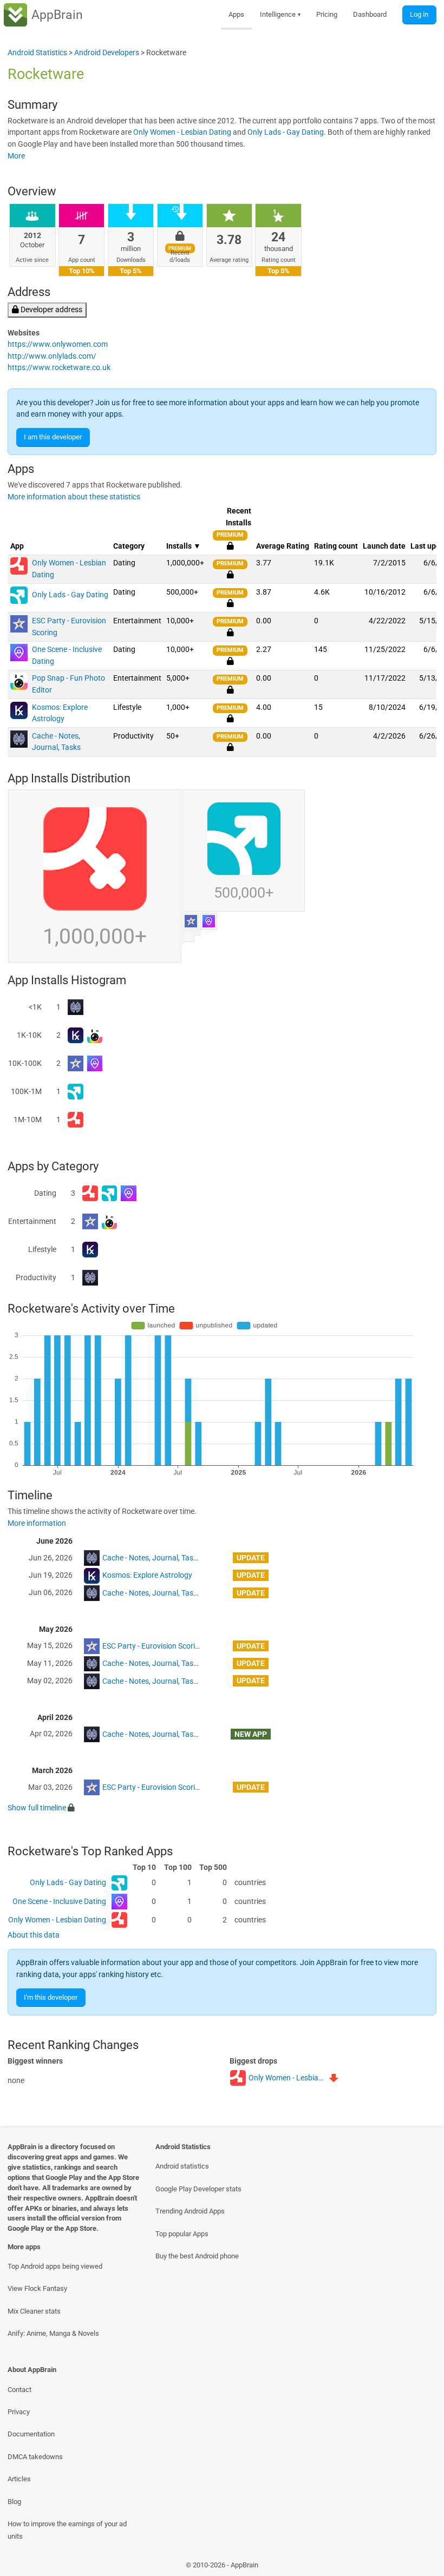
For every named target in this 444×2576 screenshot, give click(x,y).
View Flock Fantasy (37, 2288)
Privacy (19, 2412)
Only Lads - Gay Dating (286, 132)
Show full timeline (37, 1808)
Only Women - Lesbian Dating (182, 132)
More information (37, 1523)
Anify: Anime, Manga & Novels (53, 2333)
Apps (236, 14)
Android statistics (182, 2166)
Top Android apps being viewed (55, 2266)
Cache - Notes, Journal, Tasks (152, 1558)
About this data (34, 1935)
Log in (419, 14)
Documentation (31, 2434)
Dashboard (370, 14)
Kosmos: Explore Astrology (147, 1575)
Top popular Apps (182, 2234)
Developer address (51, 310)
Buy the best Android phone (197, 2256)
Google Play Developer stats (198, 2189)
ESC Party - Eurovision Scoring (153, 1646)
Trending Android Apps (190, 2211)
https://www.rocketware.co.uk (59, 368)
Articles (19, 2479)
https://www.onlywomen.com (58, 344)
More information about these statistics (74, 497)
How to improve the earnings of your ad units (67, 2530)
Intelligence (280, 14)
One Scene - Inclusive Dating (59, 1902)
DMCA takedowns (35, 2457)
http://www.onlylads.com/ (52, 356)
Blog (14, 2502)
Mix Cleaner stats (34, 2311)
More (16, 156)
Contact (19, 2390)
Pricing (327, 14)
